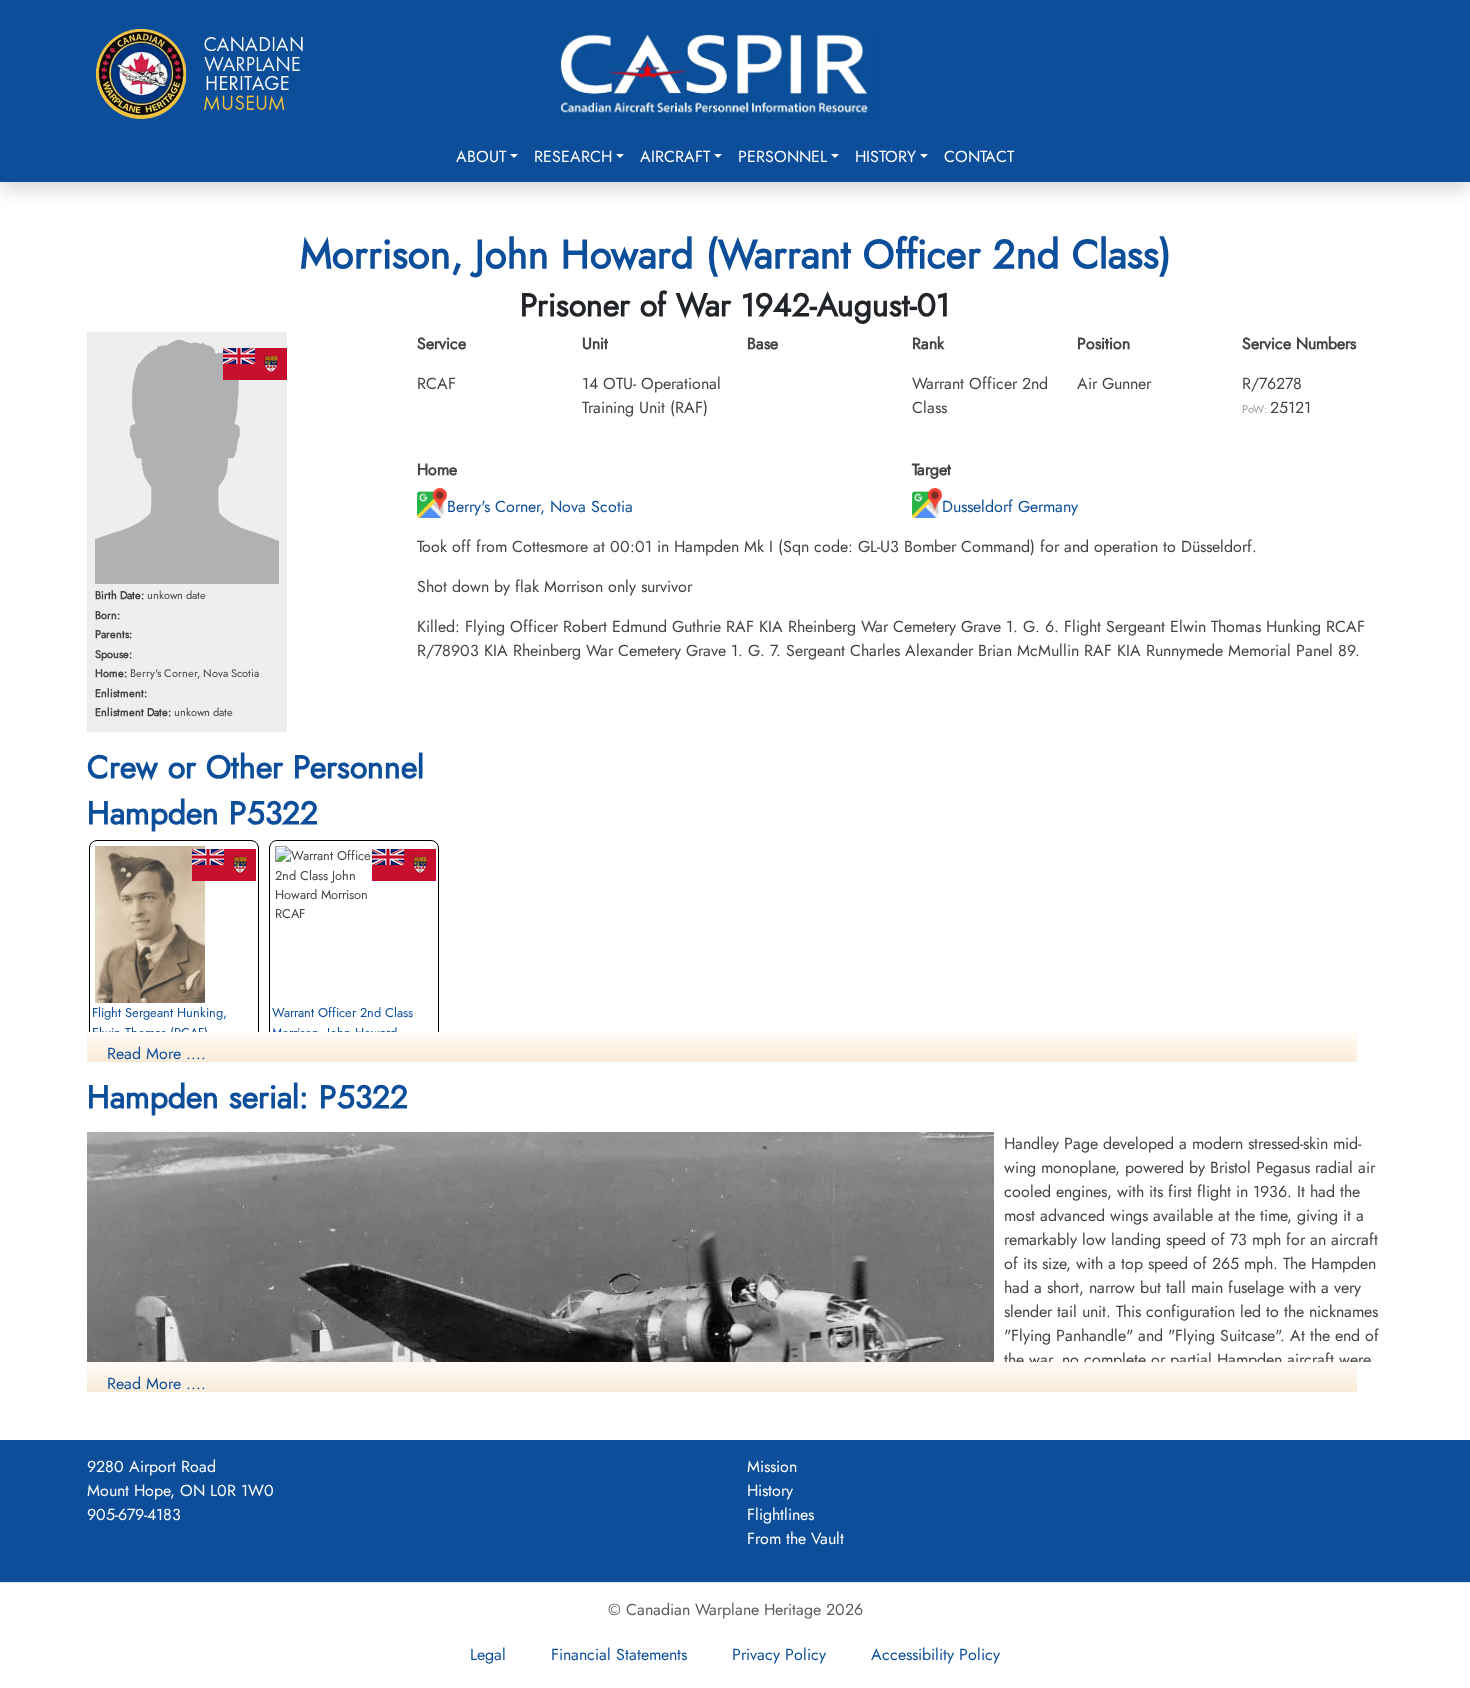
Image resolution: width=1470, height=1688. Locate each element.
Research (573, 156)
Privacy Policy (779, 1654)
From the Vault (795, 1538)
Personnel (782, 156)
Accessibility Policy (935, 1654)
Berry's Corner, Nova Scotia (540, 506)
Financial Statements (619, 1654)
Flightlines (780, 1514)
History (885, 156)
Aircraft (675, 156)
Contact (979, 156)
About (481, 156)
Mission (772, 1466)
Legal (488, 1654)
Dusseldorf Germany (1010, 506)
